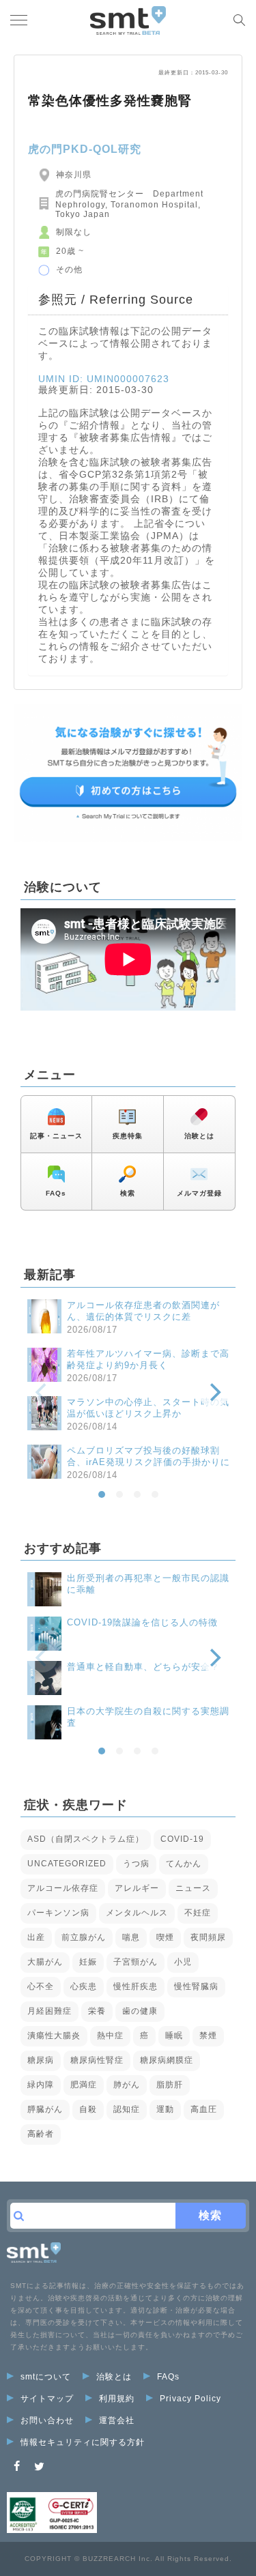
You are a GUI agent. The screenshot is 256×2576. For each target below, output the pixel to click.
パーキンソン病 (58, 1913)
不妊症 (198, 1913)
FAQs (56, 1193)
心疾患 (84, 1986)
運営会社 (117, 2420)
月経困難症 (49, 2011)
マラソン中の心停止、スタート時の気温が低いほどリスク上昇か (148, 1408)
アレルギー (137, 1888)
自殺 (88, 2109)
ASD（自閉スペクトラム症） (86, 1839)
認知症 (127, 2109)
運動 (165, 2109)
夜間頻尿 (208, 1937)
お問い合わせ (47, 2420)
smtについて (46, 2377)
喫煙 (165, 1937)
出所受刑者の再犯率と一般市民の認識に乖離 (148, 1584)
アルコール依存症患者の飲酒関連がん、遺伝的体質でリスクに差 (143, 1311)
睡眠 (174, 2036)
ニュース (193, 1888)
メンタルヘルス (137, 1913)
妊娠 (88, 1962)
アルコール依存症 (63, 1888)
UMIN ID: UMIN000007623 (104, 379)
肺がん (127, 2085)
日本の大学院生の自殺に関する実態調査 (148, 1717)
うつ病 (136, 1864)
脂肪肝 (170, 2085)
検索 (128, 1193)
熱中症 (110, 2036)
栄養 (97, 2011)
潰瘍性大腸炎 (54, 2036)
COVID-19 (182, 1839)
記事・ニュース (56, 1136)
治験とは (199, 1136)
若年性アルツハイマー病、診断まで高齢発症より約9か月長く (148, 1359)
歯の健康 (140, 2011)
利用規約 (117, 2399)
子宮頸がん (136, 1962)
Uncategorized (67, 1864)
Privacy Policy (190, 2399)
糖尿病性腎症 (97, 2060)
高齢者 (41, 2134)
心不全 (41, 1986)
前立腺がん (84, 1937)
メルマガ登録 (199, 1193)
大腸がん (45, 1962)
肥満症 (84, 2085)
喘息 (131, 1937)
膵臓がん (45, 2109)
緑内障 (41, 2085)
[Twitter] (40, 2466)
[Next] (214, 1393)
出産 (36, 1937)
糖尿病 (41, 2060)
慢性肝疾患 (136, 1986)
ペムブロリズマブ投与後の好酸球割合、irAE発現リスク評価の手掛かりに (148, 1456)
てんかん (184, 1864)
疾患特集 (128, 1136)
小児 (183, 1962)
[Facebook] (17, 2466)
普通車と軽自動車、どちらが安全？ (143, 1667)
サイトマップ (47, 2399)
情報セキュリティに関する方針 (83, 2442)
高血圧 (204, 2109)
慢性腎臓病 (196, 1986)
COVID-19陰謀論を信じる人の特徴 (142, 1622)
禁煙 (208, 2036)
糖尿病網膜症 (167, 2060)
